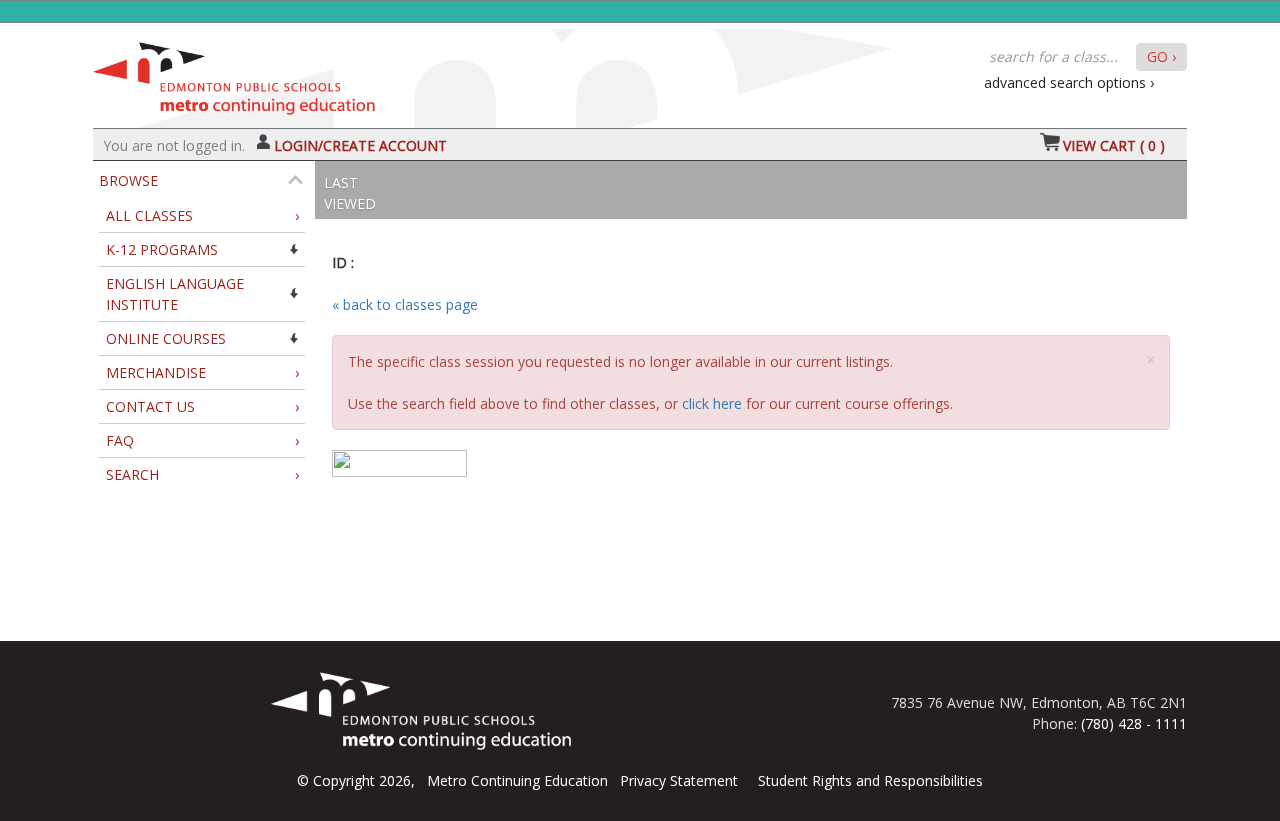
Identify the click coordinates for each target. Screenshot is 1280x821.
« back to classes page (405, 304)
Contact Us (202, 406)
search (202, 474)
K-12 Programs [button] (162, 249)
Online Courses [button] (166, 338)
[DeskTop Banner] (234, 73)
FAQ (202, 440)
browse (128, 180)
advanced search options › (1069, 82)
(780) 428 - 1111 (1134, 723)
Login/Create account (360, 145)
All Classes (202, 215)
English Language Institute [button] (175, 294)
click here (712, 403)
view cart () (1114, 145)
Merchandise (202, 372)
